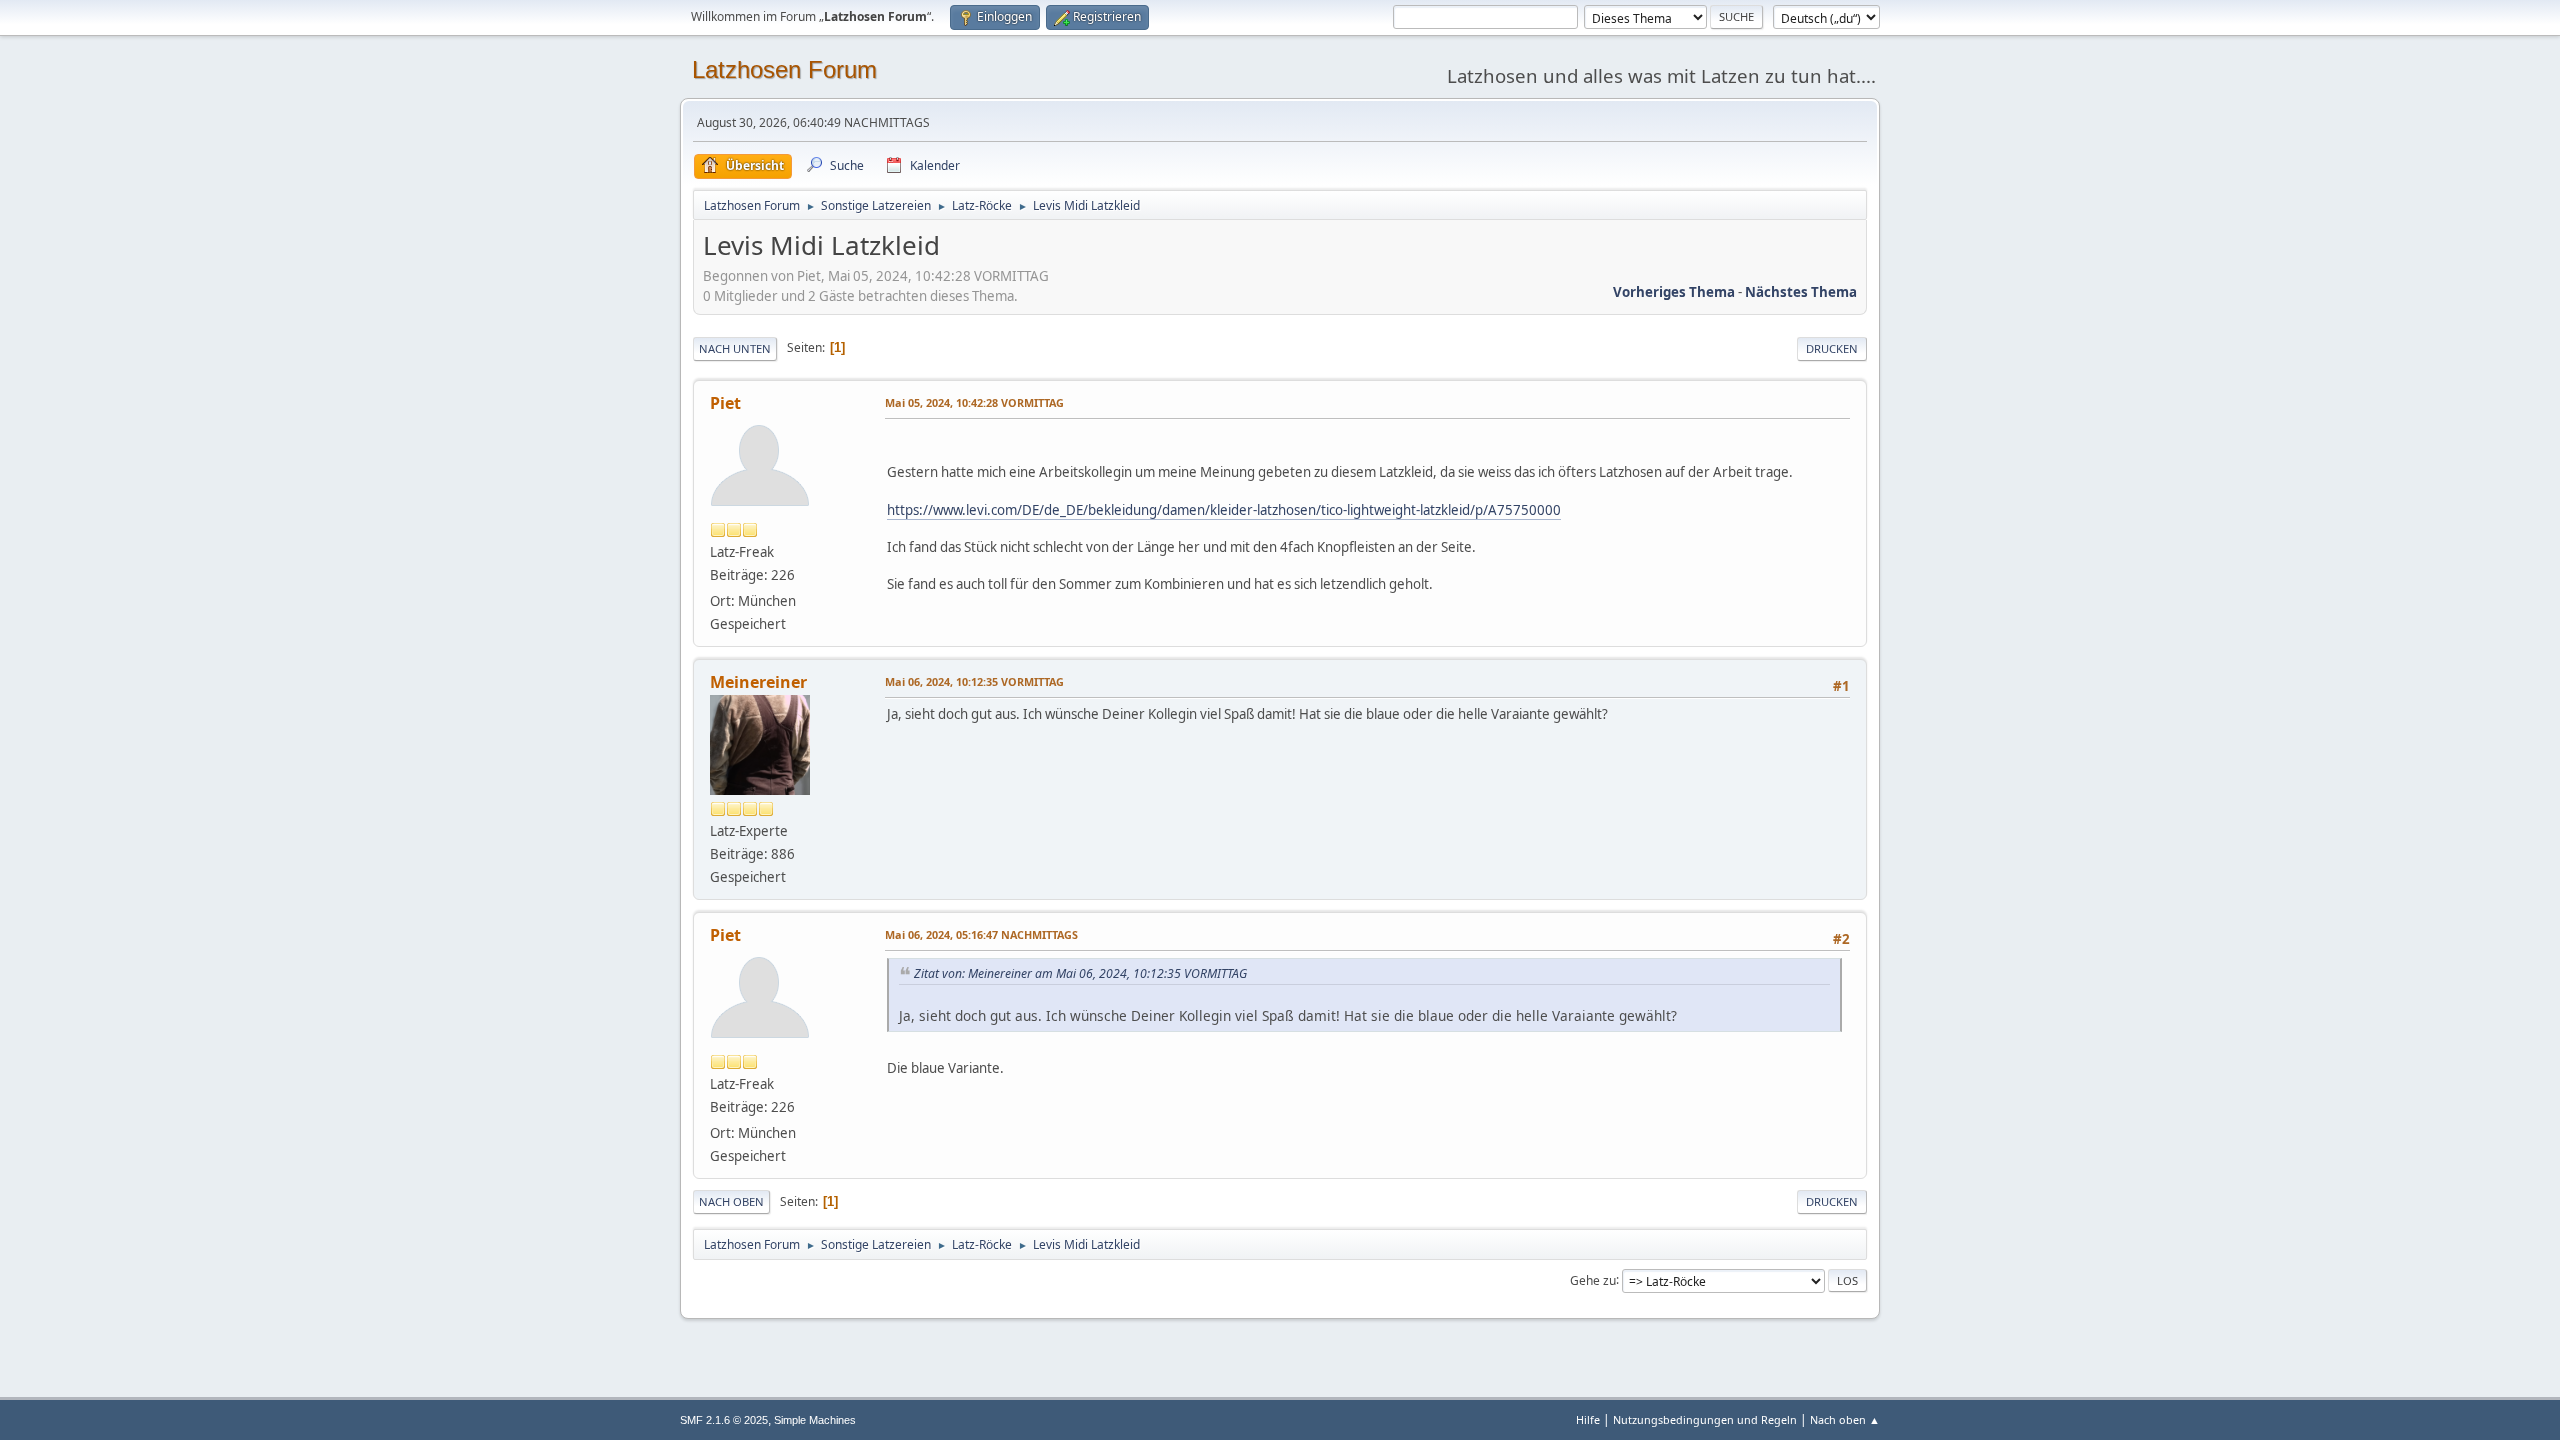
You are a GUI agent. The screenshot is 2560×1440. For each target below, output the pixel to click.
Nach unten (735, 348)
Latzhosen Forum (784, 69)
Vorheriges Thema (1674, 292)
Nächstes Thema (1801, 292)
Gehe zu (1593, 1279)
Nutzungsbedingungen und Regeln (1705, 1419)
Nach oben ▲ (1845, 1419)
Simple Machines (815, 1420)
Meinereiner (758, 682)
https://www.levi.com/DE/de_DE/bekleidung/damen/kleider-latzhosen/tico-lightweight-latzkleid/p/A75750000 (1224, 510)
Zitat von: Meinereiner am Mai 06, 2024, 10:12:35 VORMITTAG (1080, 973)
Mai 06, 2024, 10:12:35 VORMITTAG (974, 681)
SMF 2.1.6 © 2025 (724, 1420)
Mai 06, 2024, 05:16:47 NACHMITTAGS (981, 934)
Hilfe (1588, 1419)
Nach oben (731, 1201)
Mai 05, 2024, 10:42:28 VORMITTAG (974, 402)
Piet (725, 403)
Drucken (1832, 348)
